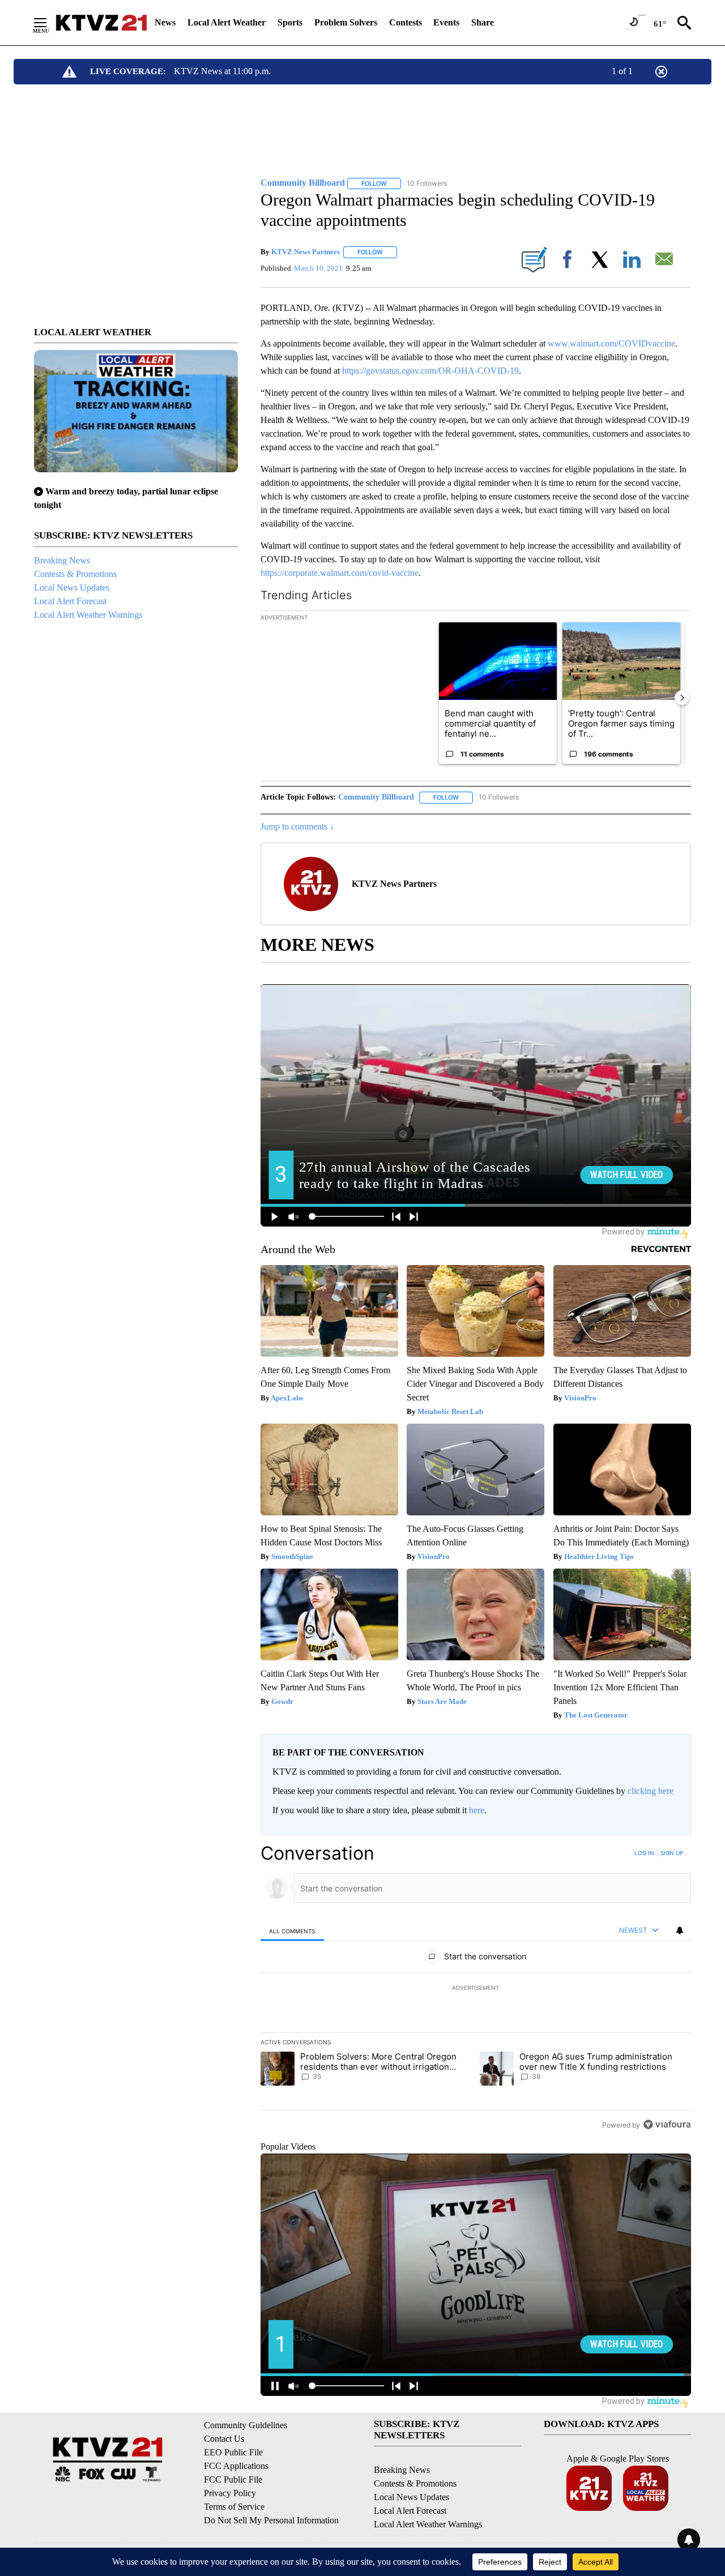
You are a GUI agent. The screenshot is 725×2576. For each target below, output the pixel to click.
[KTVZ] (101, 23)
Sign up (672, 1853)
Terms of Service (234, 2507)
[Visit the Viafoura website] (667, 2124)
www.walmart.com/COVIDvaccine (611, 343)
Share (483, 22)
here (477, 1810)
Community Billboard (376, 797)
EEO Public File (233, 2452)
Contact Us (224, 2439)
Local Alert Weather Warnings (88, 615)
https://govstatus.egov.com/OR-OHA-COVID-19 (430, 371)
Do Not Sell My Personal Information (271, 2520)
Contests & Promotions (75, 574)
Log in (644, 1853)
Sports (290, 22)
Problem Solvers (346, 22)
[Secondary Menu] (49, 23)
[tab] (292, 1931)
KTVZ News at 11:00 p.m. (222, 71)
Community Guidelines (246, 2425)
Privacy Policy (230, 2493)
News (165, 22)
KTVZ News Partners (306, 252)
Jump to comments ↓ (297, 826)
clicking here (651, 1791)
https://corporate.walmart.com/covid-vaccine (340, 573)
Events (446, 22)
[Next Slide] (682, 698)
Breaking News (62, 560)
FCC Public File (233, 2479)
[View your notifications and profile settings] (680, 1930)
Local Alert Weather (227, 22)
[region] (476, 1989)
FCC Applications (236, 2466)
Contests (406, 22)
